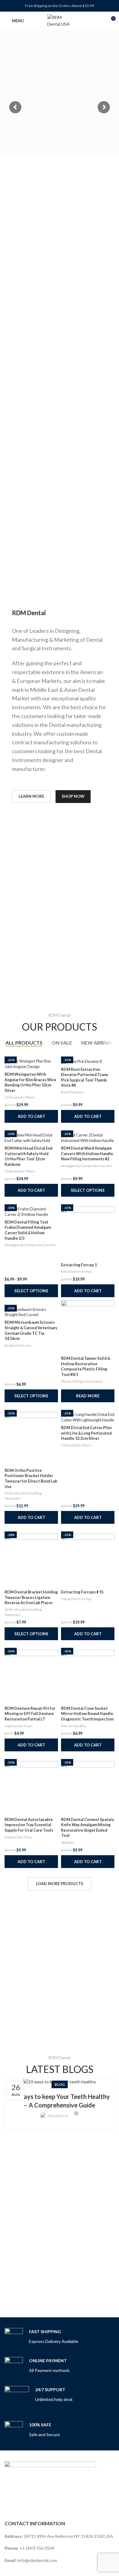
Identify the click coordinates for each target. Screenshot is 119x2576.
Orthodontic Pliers (20, 1097)
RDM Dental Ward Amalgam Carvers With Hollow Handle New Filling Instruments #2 (87, 1154)
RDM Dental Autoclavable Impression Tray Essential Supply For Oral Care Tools (29, 1825)
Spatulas (68, 1842)
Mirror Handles (74, 1726)
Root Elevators (73, 1092)
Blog (60, 2084)
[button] (31, 1116)
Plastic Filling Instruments (82, 1381)
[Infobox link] (41, 2337)
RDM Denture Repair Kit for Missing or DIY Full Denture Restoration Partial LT (30, 1714)
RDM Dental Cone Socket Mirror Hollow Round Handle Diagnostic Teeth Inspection (87, 1714)
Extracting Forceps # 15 (82, 1592)
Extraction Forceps (76, 1271)
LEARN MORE (31, 796)
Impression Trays (19, 1726)
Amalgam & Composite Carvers (87, 1166)
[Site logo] (60, 20)
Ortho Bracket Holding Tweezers (23, 1496)
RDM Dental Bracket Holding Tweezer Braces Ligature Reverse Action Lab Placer (31, 1597)
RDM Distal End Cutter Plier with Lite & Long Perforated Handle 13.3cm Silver (87, 1433)
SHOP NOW (73, 796)
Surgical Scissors (18, 1345)
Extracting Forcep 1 (79, 1265)
